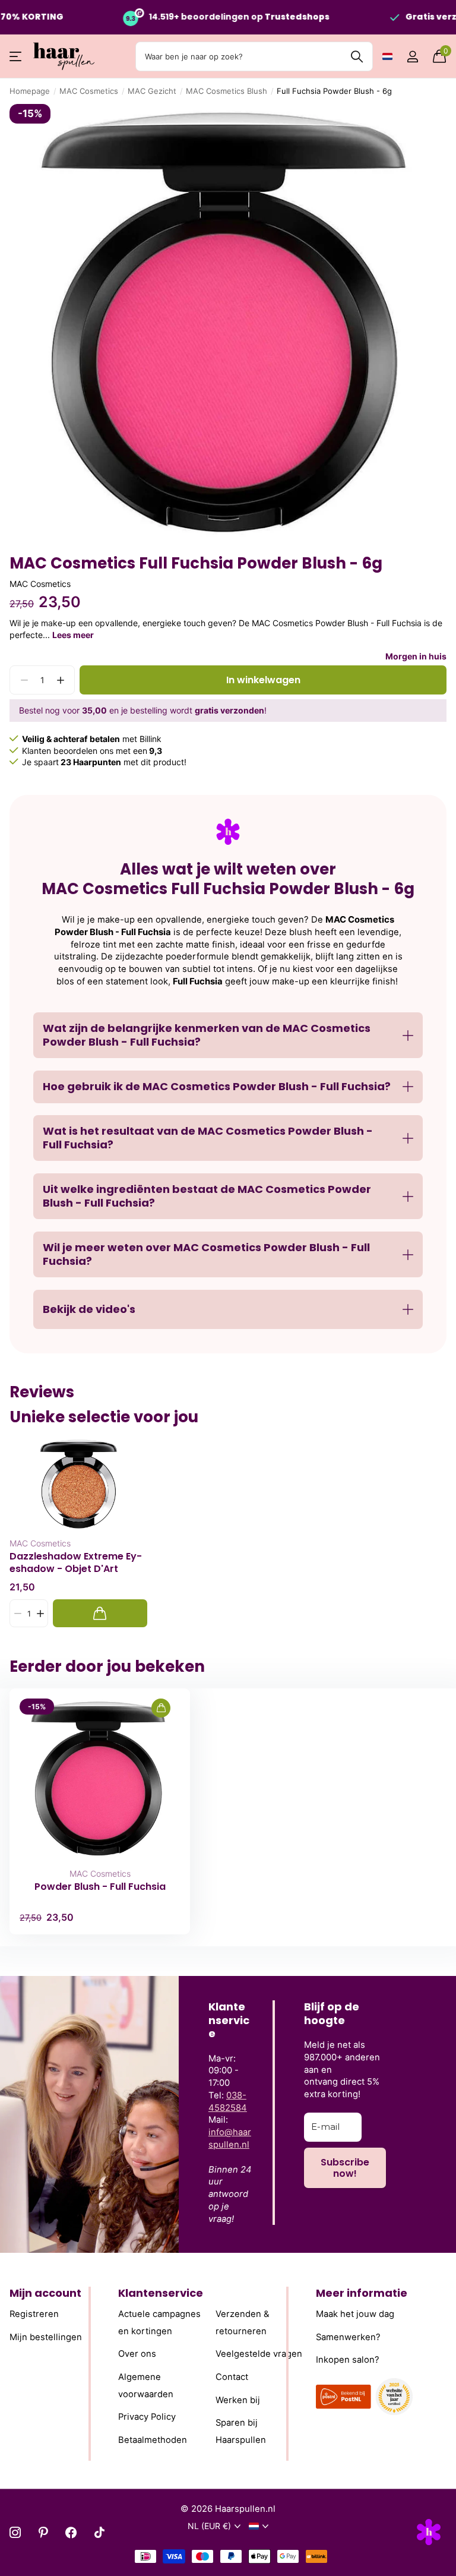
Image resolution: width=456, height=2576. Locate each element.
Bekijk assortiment (16, 57)
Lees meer (73, 635)
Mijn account (45, 2293)
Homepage (30, 91)
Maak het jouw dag (355, 2314)
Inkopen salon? (348, 2360)
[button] (60, 680)
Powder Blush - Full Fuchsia (100, 1887)
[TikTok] (99, 2532)
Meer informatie (362, 2293)
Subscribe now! (345, 2168)
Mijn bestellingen (46, 2337)
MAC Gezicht (152, 91)
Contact (232, 2377)
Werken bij (238, 2400)
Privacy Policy (147, 2417)
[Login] (412, 57)
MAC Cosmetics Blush (227, 91)
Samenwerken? (348, 2337)
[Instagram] (15, 2532)
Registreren (34, 2314)
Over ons (137, 2354)
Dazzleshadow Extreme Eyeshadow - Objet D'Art (76, 1562)
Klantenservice (161, 2293)
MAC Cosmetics (89, 91)
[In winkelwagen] (100, 1613)
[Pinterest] (43, 2532)
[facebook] (71, 2532)
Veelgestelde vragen (259, 2354)
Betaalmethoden (153, 2440)
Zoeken (357, 56)
